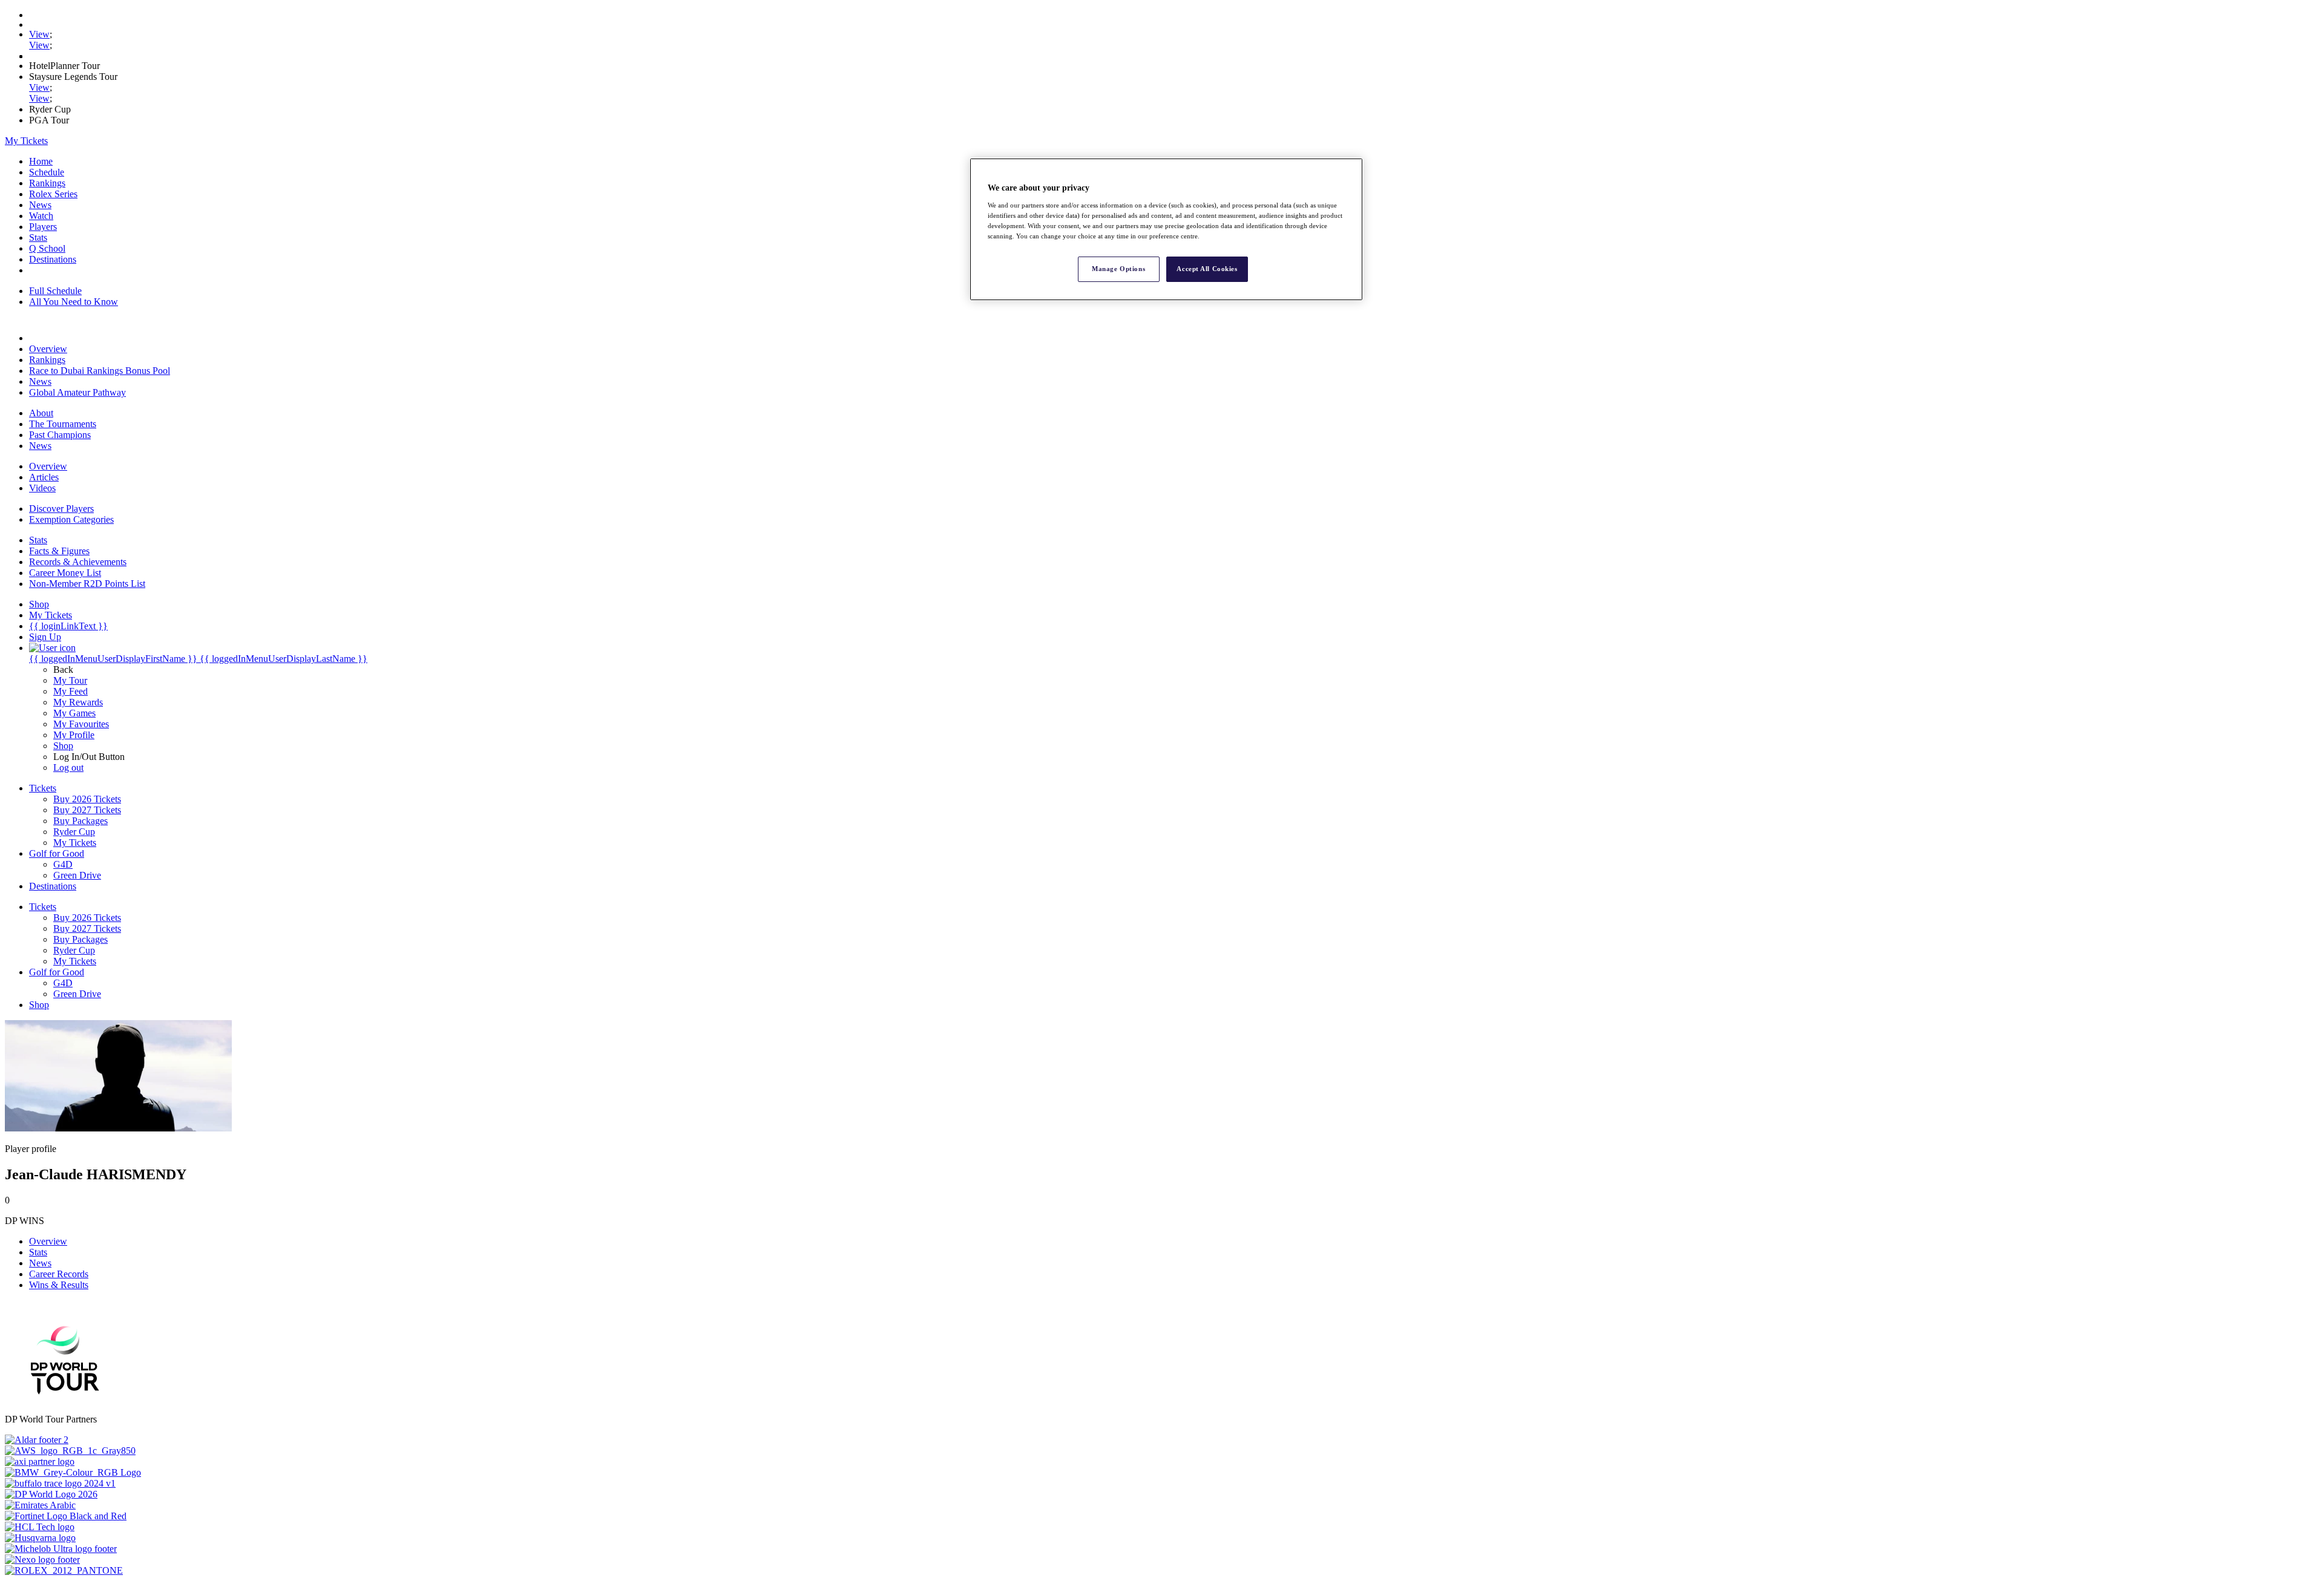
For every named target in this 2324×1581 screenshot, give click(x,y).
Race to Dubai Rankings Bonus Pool (100, 371)
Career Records (59, 1274)
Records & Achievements (78, 562)
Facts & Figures (59, 551)
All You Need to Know (74, 302)
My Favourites (81, 724)
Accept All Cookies (1207, 269)
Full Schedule (55, 291)
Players (43, 227)
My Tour (70, 680)
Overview (48, 349)
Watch (41, 216)
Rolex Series (53, 194)
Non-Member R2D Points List (87, 584)
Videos (42, 488)
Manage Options (1118, 269)
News (40, 205)
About (41, 413)
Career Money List (65, 573)
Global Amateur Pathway (77, 392)
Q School (47, 248)
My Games (74, 713)
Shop (63, 746)
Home (41, 161)
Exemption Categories (71, 519)
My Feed (71, 691)
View (39, 34)
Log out (68, 768)
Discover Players (61, 509)
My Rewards (78, 702)
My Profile (74, 735)
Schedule (47, 172)
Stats (38, 237)
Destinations (53, 259)
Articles (44, 477)
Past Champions (60, 435)
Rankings (47, 183)
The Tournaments (63, 424)
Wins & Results (59, 1285)
